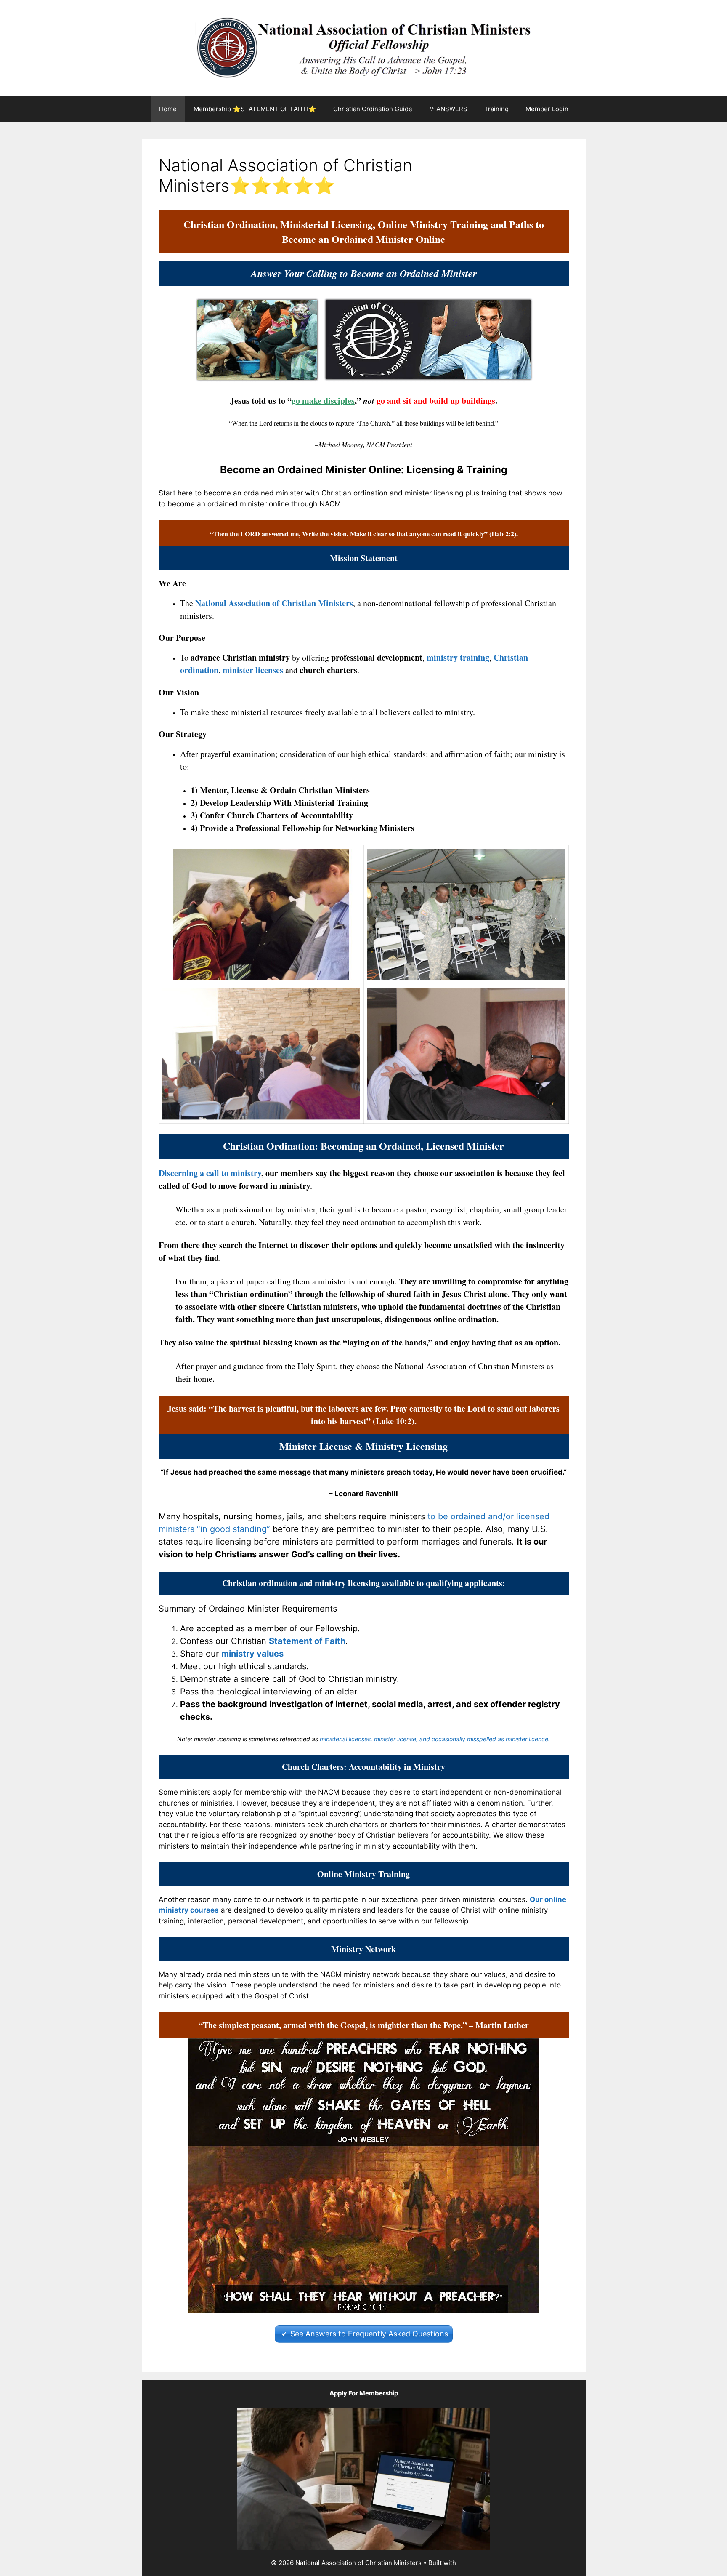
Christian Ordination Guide (373, 109)
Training (496, 109)
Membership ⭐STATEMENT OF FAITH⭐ (255, 109)
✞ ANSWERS (448, 109)
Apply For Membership (364, 2393)
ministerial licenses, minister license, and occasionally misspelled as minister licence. (435, 1739)
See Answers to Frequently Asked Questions (369, 2334)
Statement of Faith (307, 1641)
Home (168, 109)
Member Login (547, 109)
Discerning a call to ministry (210, 1173)
